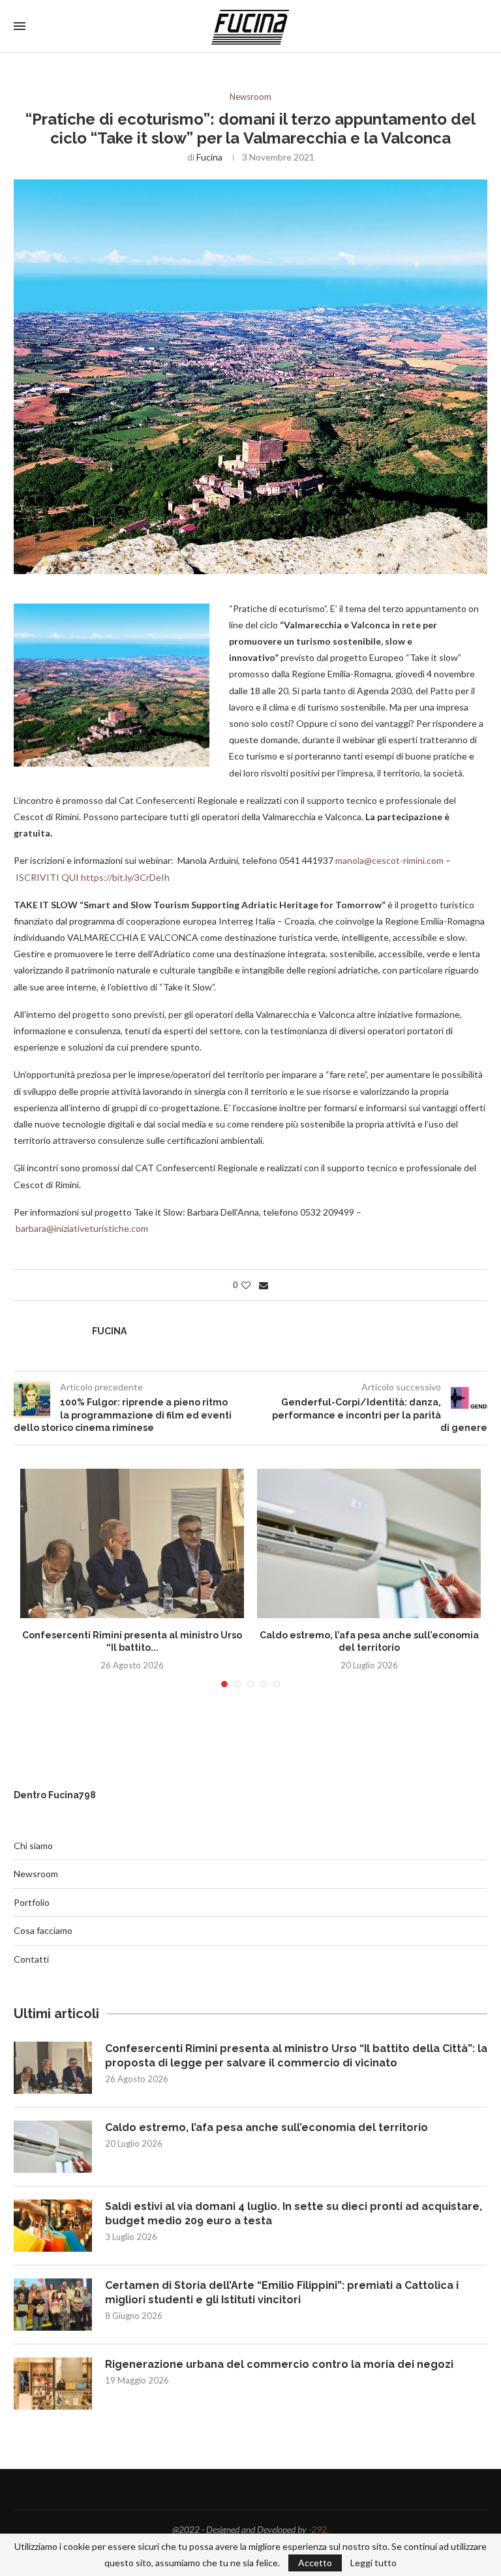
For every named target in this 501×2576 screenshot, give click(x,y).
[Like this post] (246, 1285)
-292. (319, 2529)
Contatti (31, 1959)
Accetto (315, 2563)
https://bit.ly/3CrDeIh (125, 877)
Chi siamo (33, 1846)
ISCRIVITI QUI (47, 877)
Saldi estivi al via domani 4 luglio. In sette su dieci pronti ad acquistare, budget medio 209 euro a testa (294, 2214)
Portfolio (32, 1902)
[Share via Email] (264, 1285)
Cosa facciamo (43, 1930)
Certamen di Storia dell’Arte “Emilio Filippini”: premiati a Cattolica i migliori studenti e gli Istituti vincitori (282, 2292)
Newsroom (250, 97)
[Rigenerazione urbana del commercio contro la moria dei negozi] (53, 2384)
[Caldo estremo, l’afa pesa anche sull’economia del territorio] (369, 1543)
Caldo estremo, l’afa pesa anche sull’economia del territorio (266, 2127)
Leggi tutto (373, 2563)
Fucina (209, 157)
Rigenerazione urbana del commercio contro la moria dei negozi (279, 2364)
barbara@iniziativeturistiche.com (82, 1228)
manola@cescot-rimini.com (389, 860)
